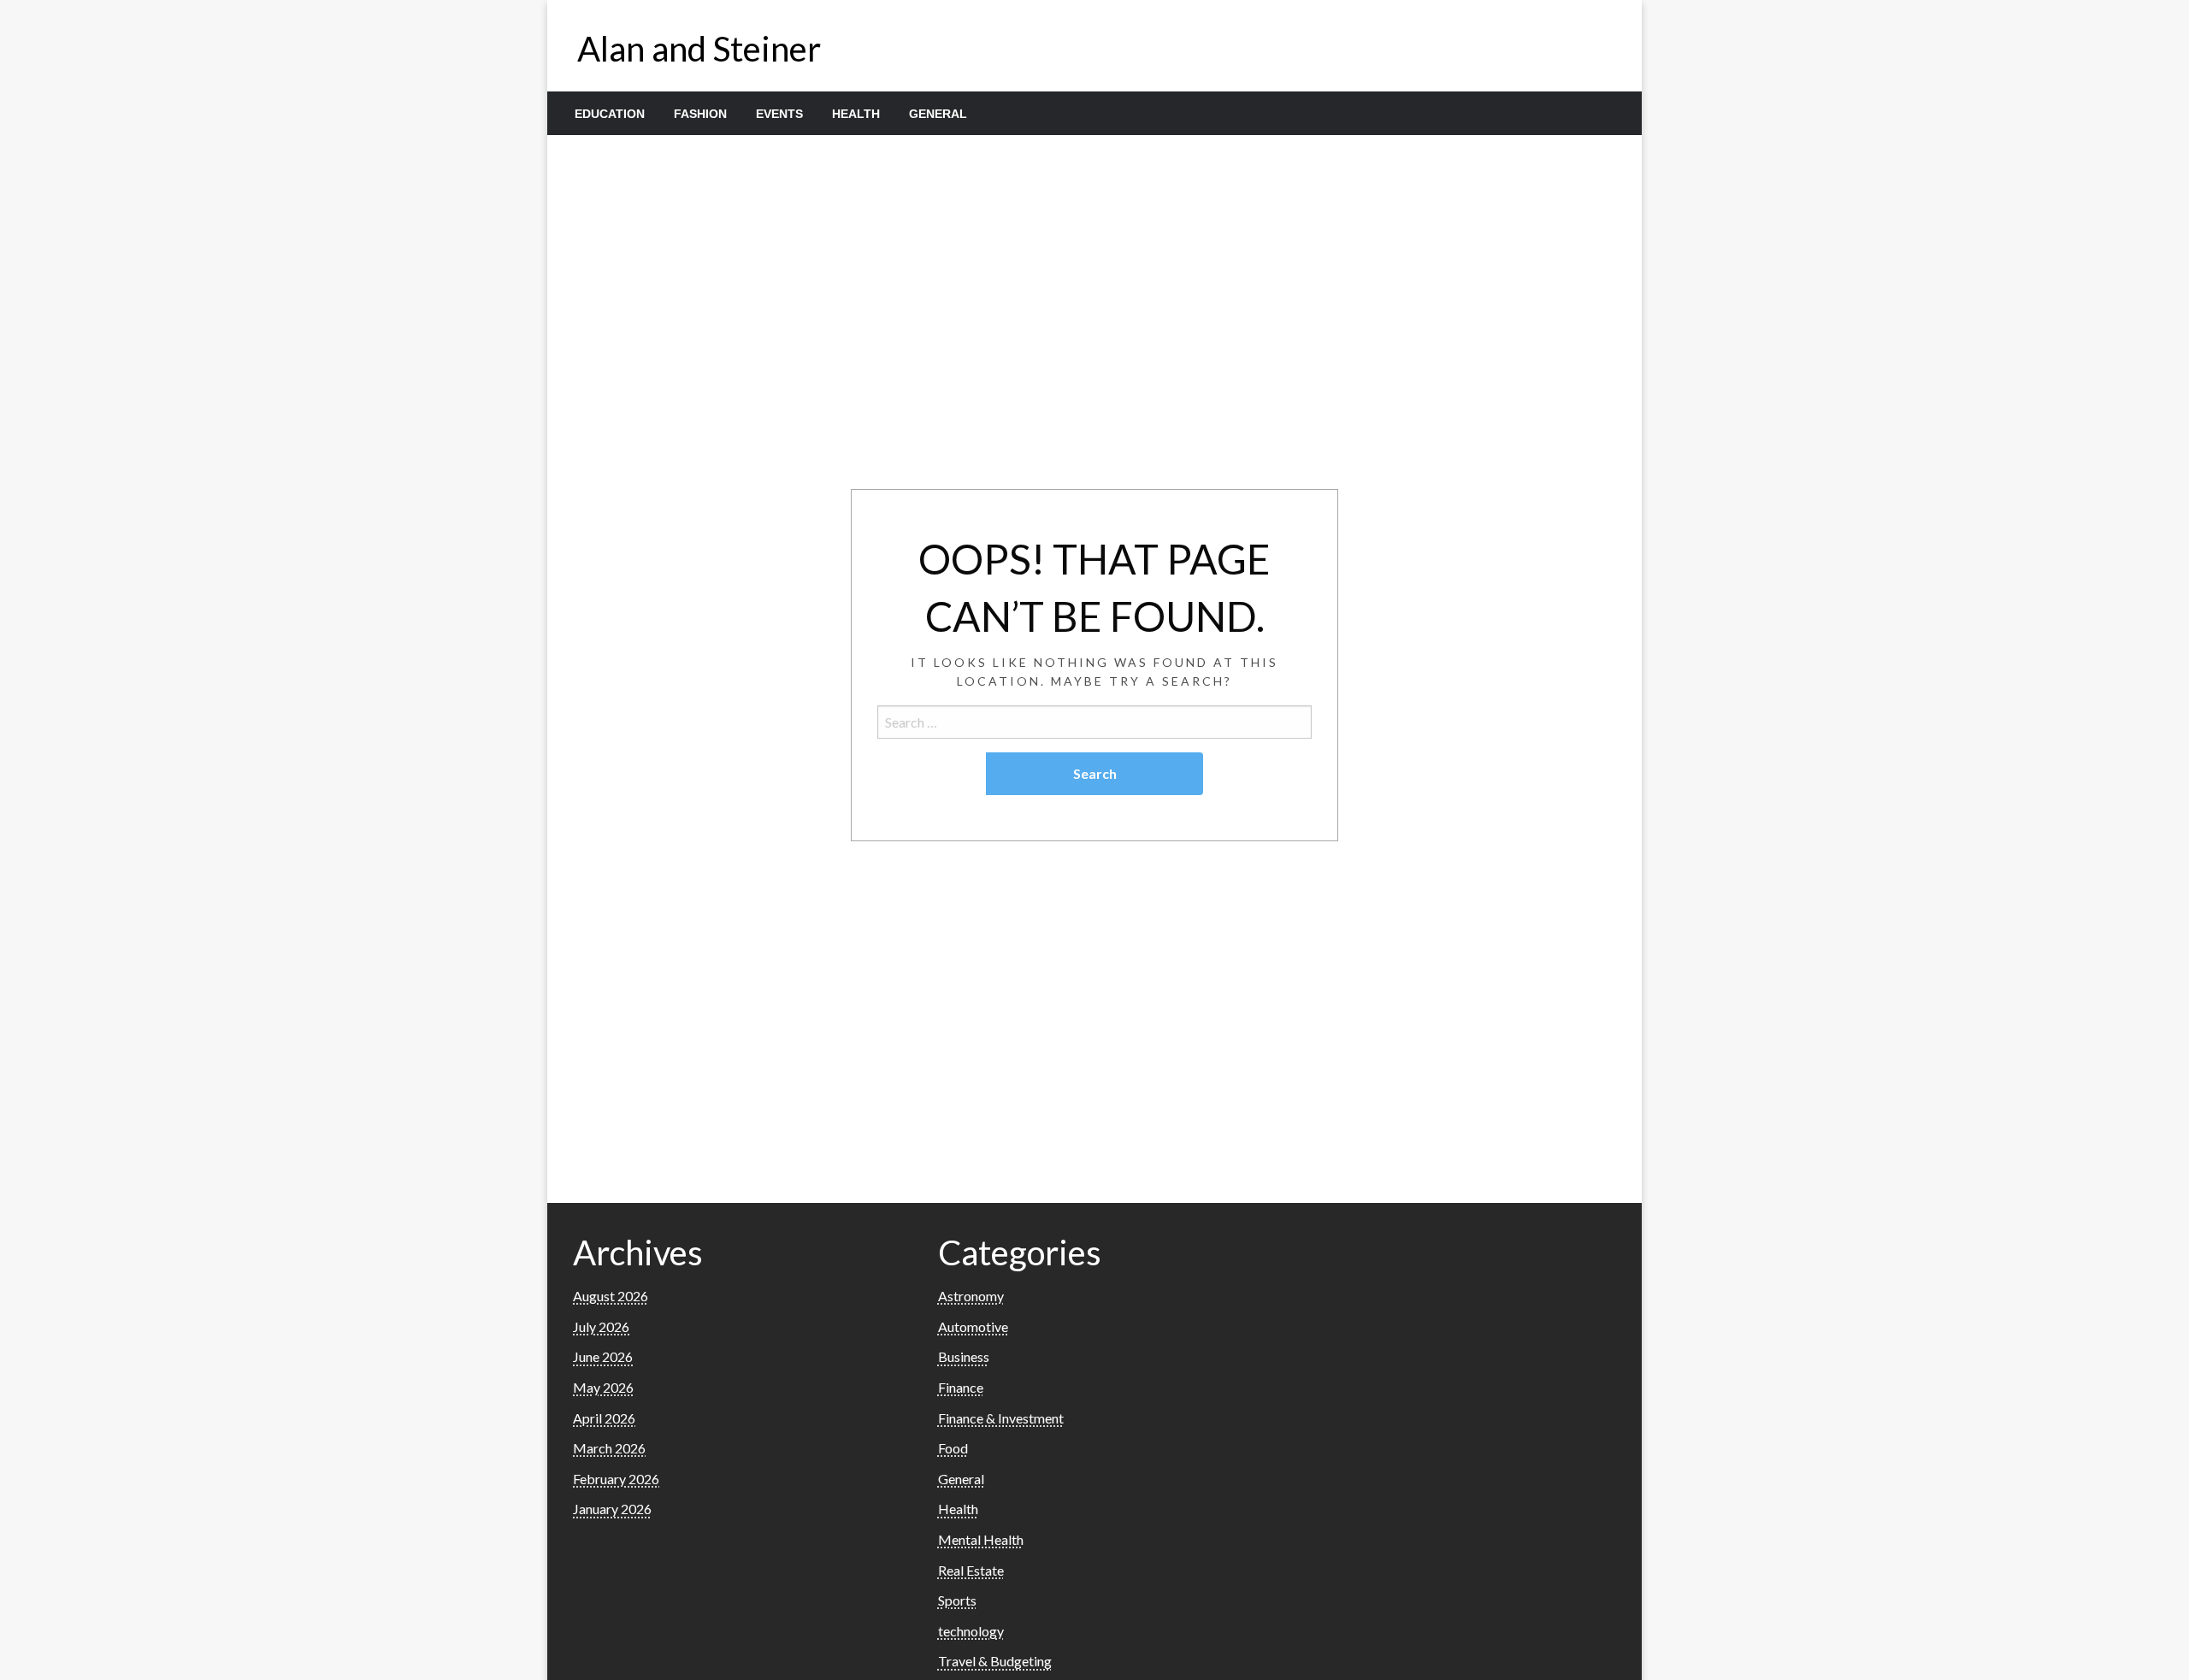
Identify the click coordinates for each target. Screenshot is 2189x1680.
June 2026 (603, 1356)
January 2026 (612, 1509)
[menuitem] (610, 114)
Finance (961, 1387)
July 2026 (601, 1326)
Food (953, 1448)
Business (964, 1356)
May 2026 (603, 1387)
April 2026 (604, 1418)
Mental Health (981, 1539)
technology (971, 1631)
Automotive (973, 1326)
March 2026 (609, 1448)
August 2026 (611, 1296)
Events (779, 114)
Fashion (700, 114)
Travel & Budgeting (995, 1661)
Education (610, 114)
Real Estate (971, 1570)
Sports (957, 1600)
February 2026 (616, 1479)
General (938, 114)
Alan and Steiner (699, 49)
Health (856, 114)
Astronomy (971, 1296)
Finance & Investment (1001, 1418)
